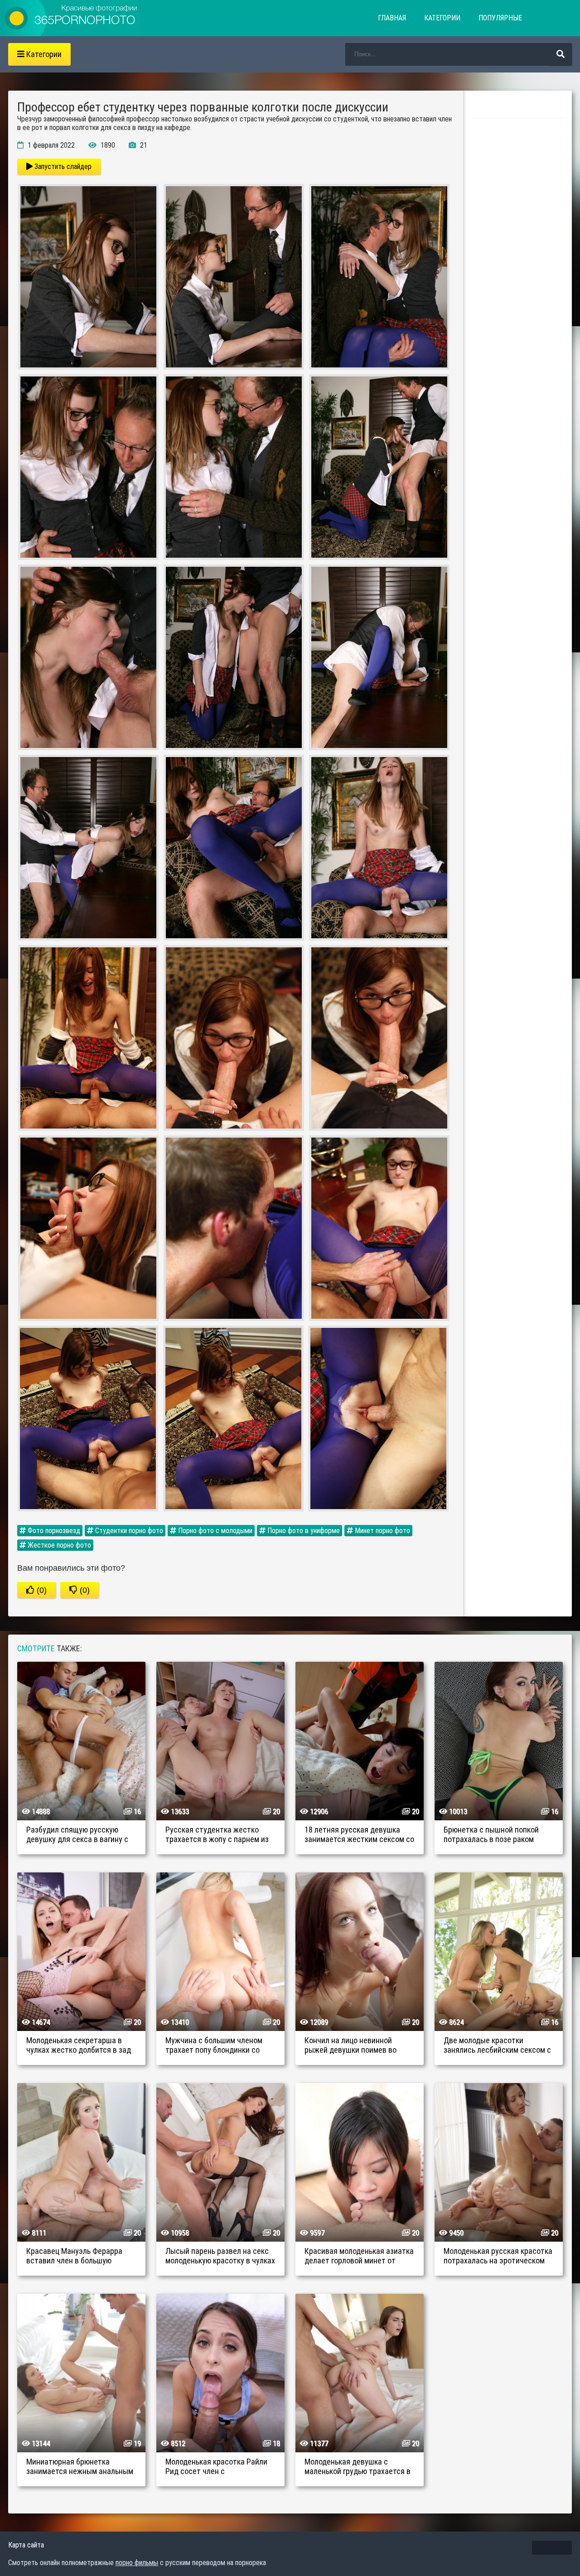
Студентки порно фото (128, 1531)
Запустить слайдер (62, 166)
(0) (41, 1590)
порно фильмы (137, 2563)
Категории (442, 18)
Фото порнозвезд (53, 1531)
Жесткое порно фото (58, 1545)
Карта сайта (26, 2545)
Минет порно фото (382, 1531)
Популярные (500, 18)
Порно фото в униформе (303, 1531)
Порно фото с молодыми (214, 1531)
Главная (392, 18)
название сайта (72, 18)
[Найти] (561, 54)
